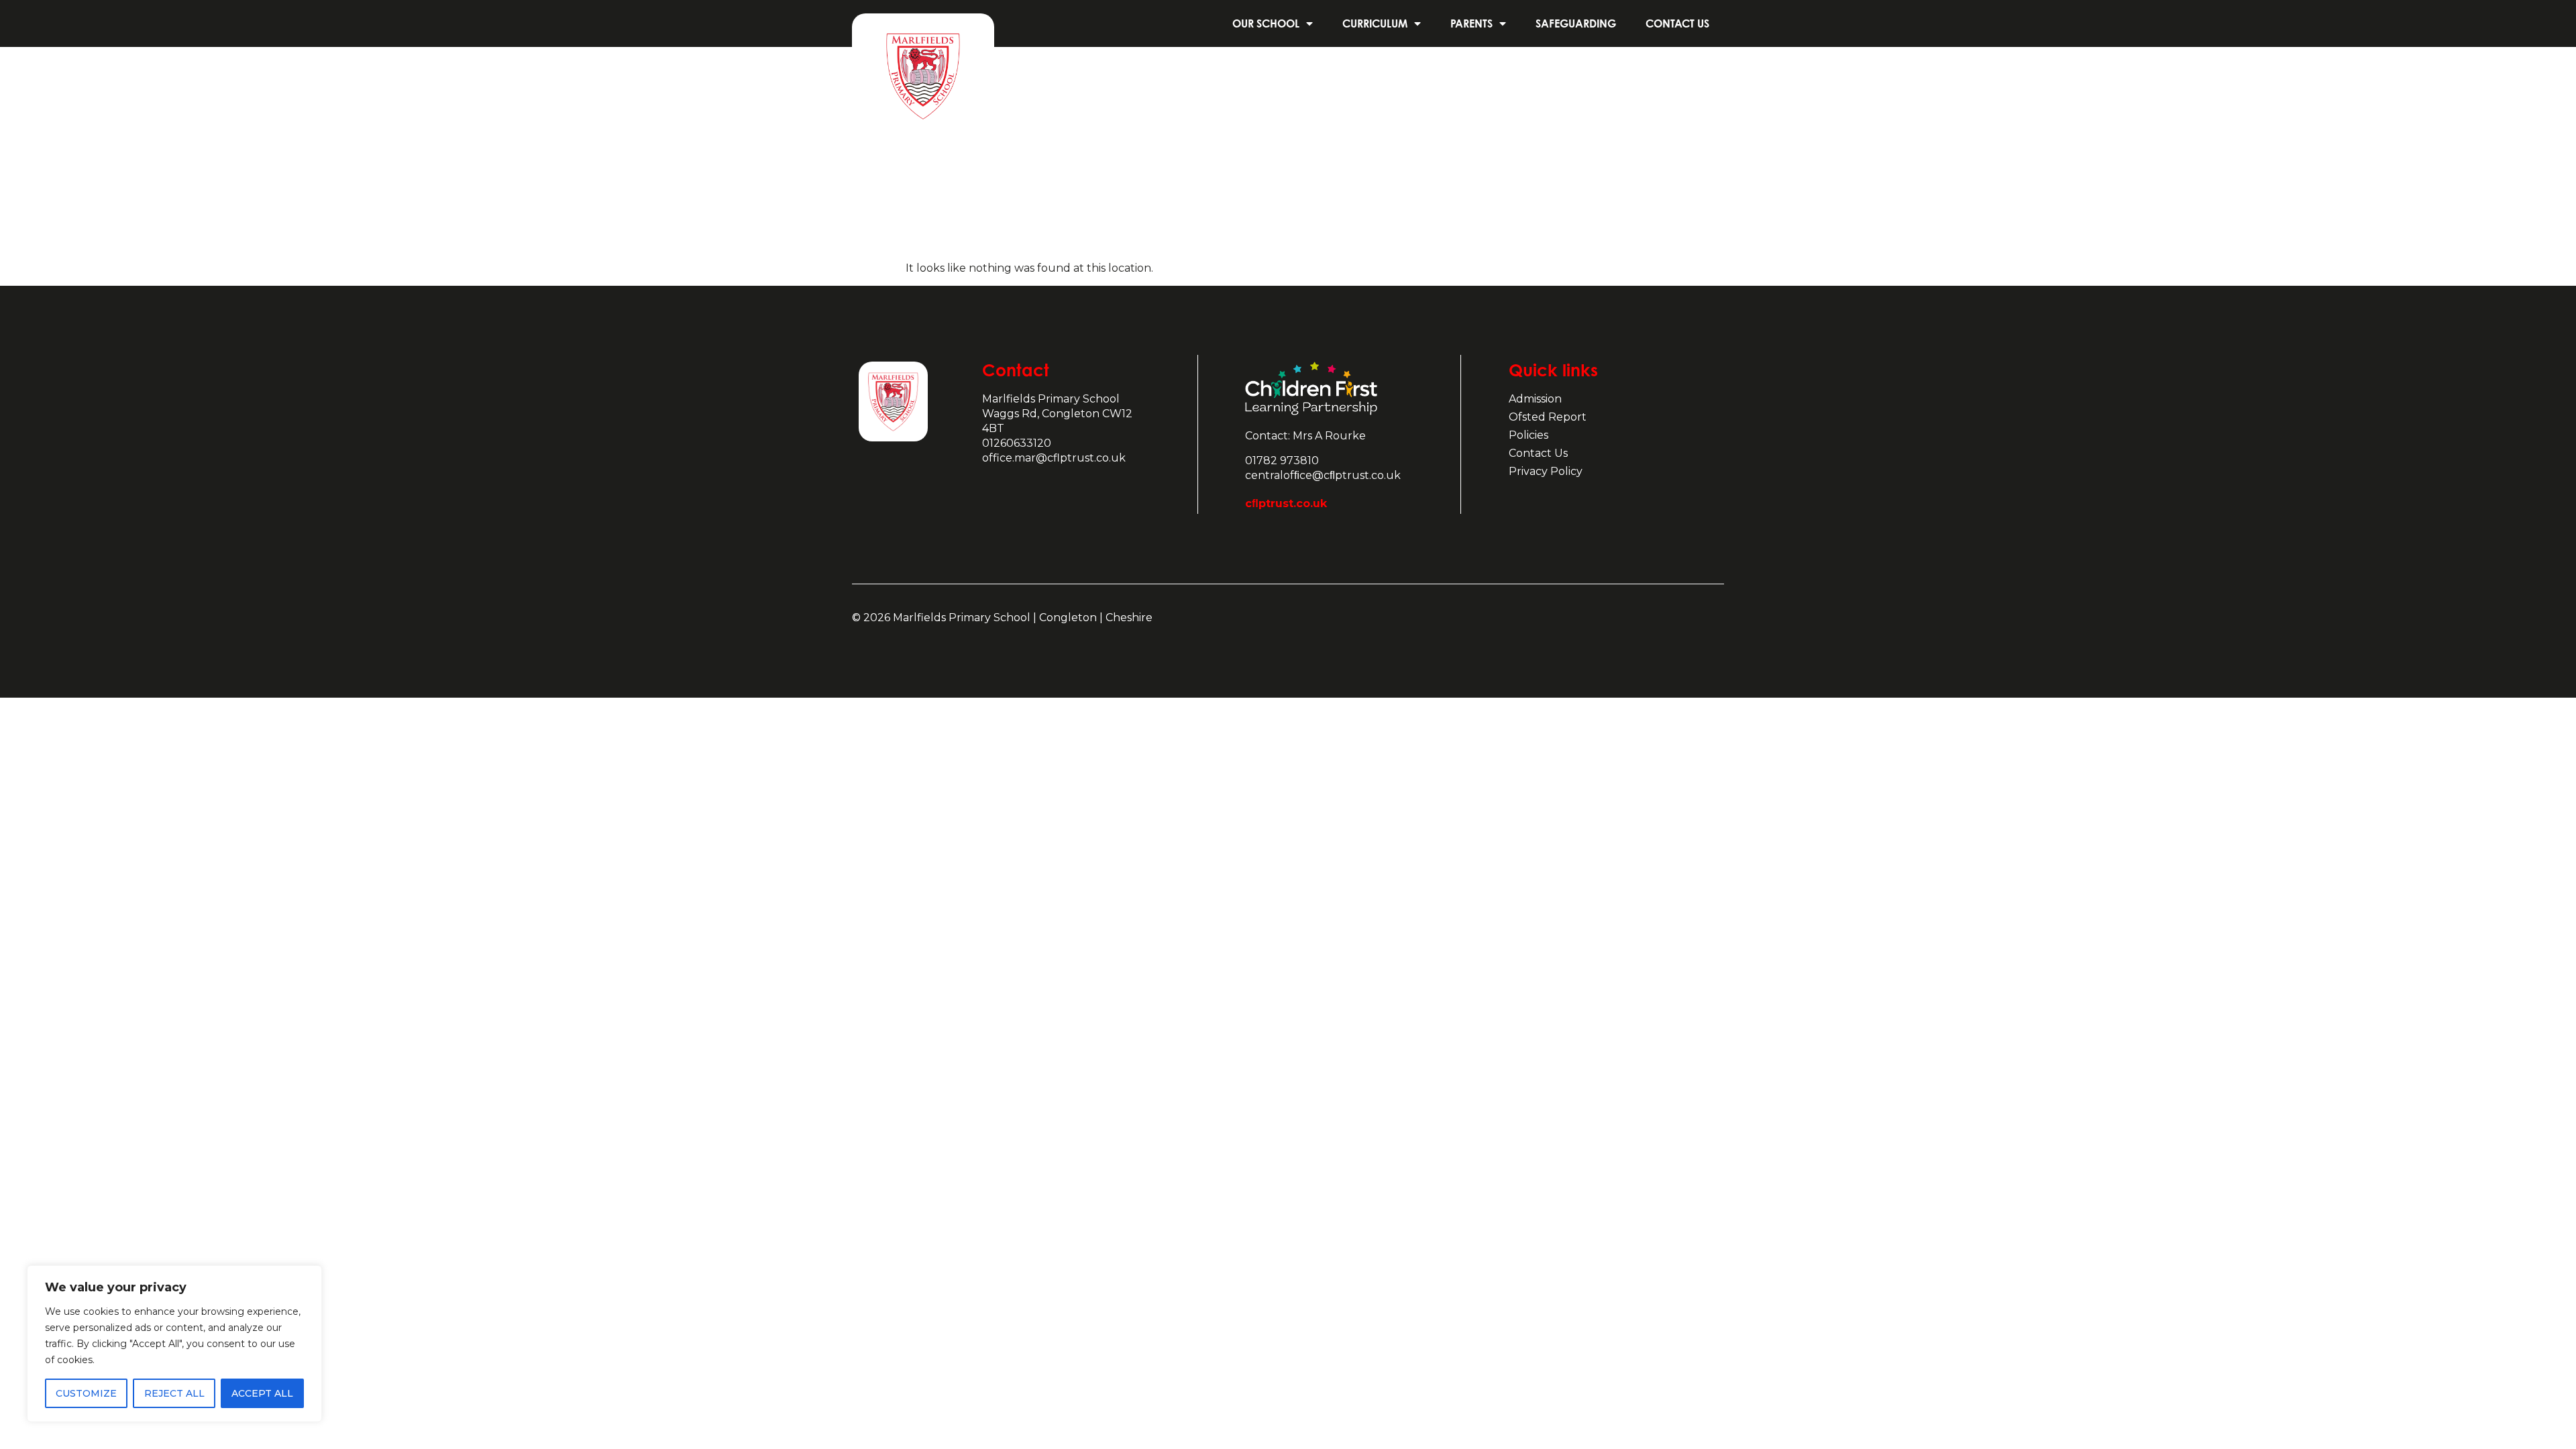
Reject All (174, 1393)
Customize (86, 1393)
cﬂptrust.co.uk (1286, 503)
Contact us (1677, 23)
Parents (1471, 23)
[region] (174, 1344)
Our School (1266, 23)
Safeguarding (1576, 23)
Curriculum (1375, 23)
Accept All (262, 1393)
